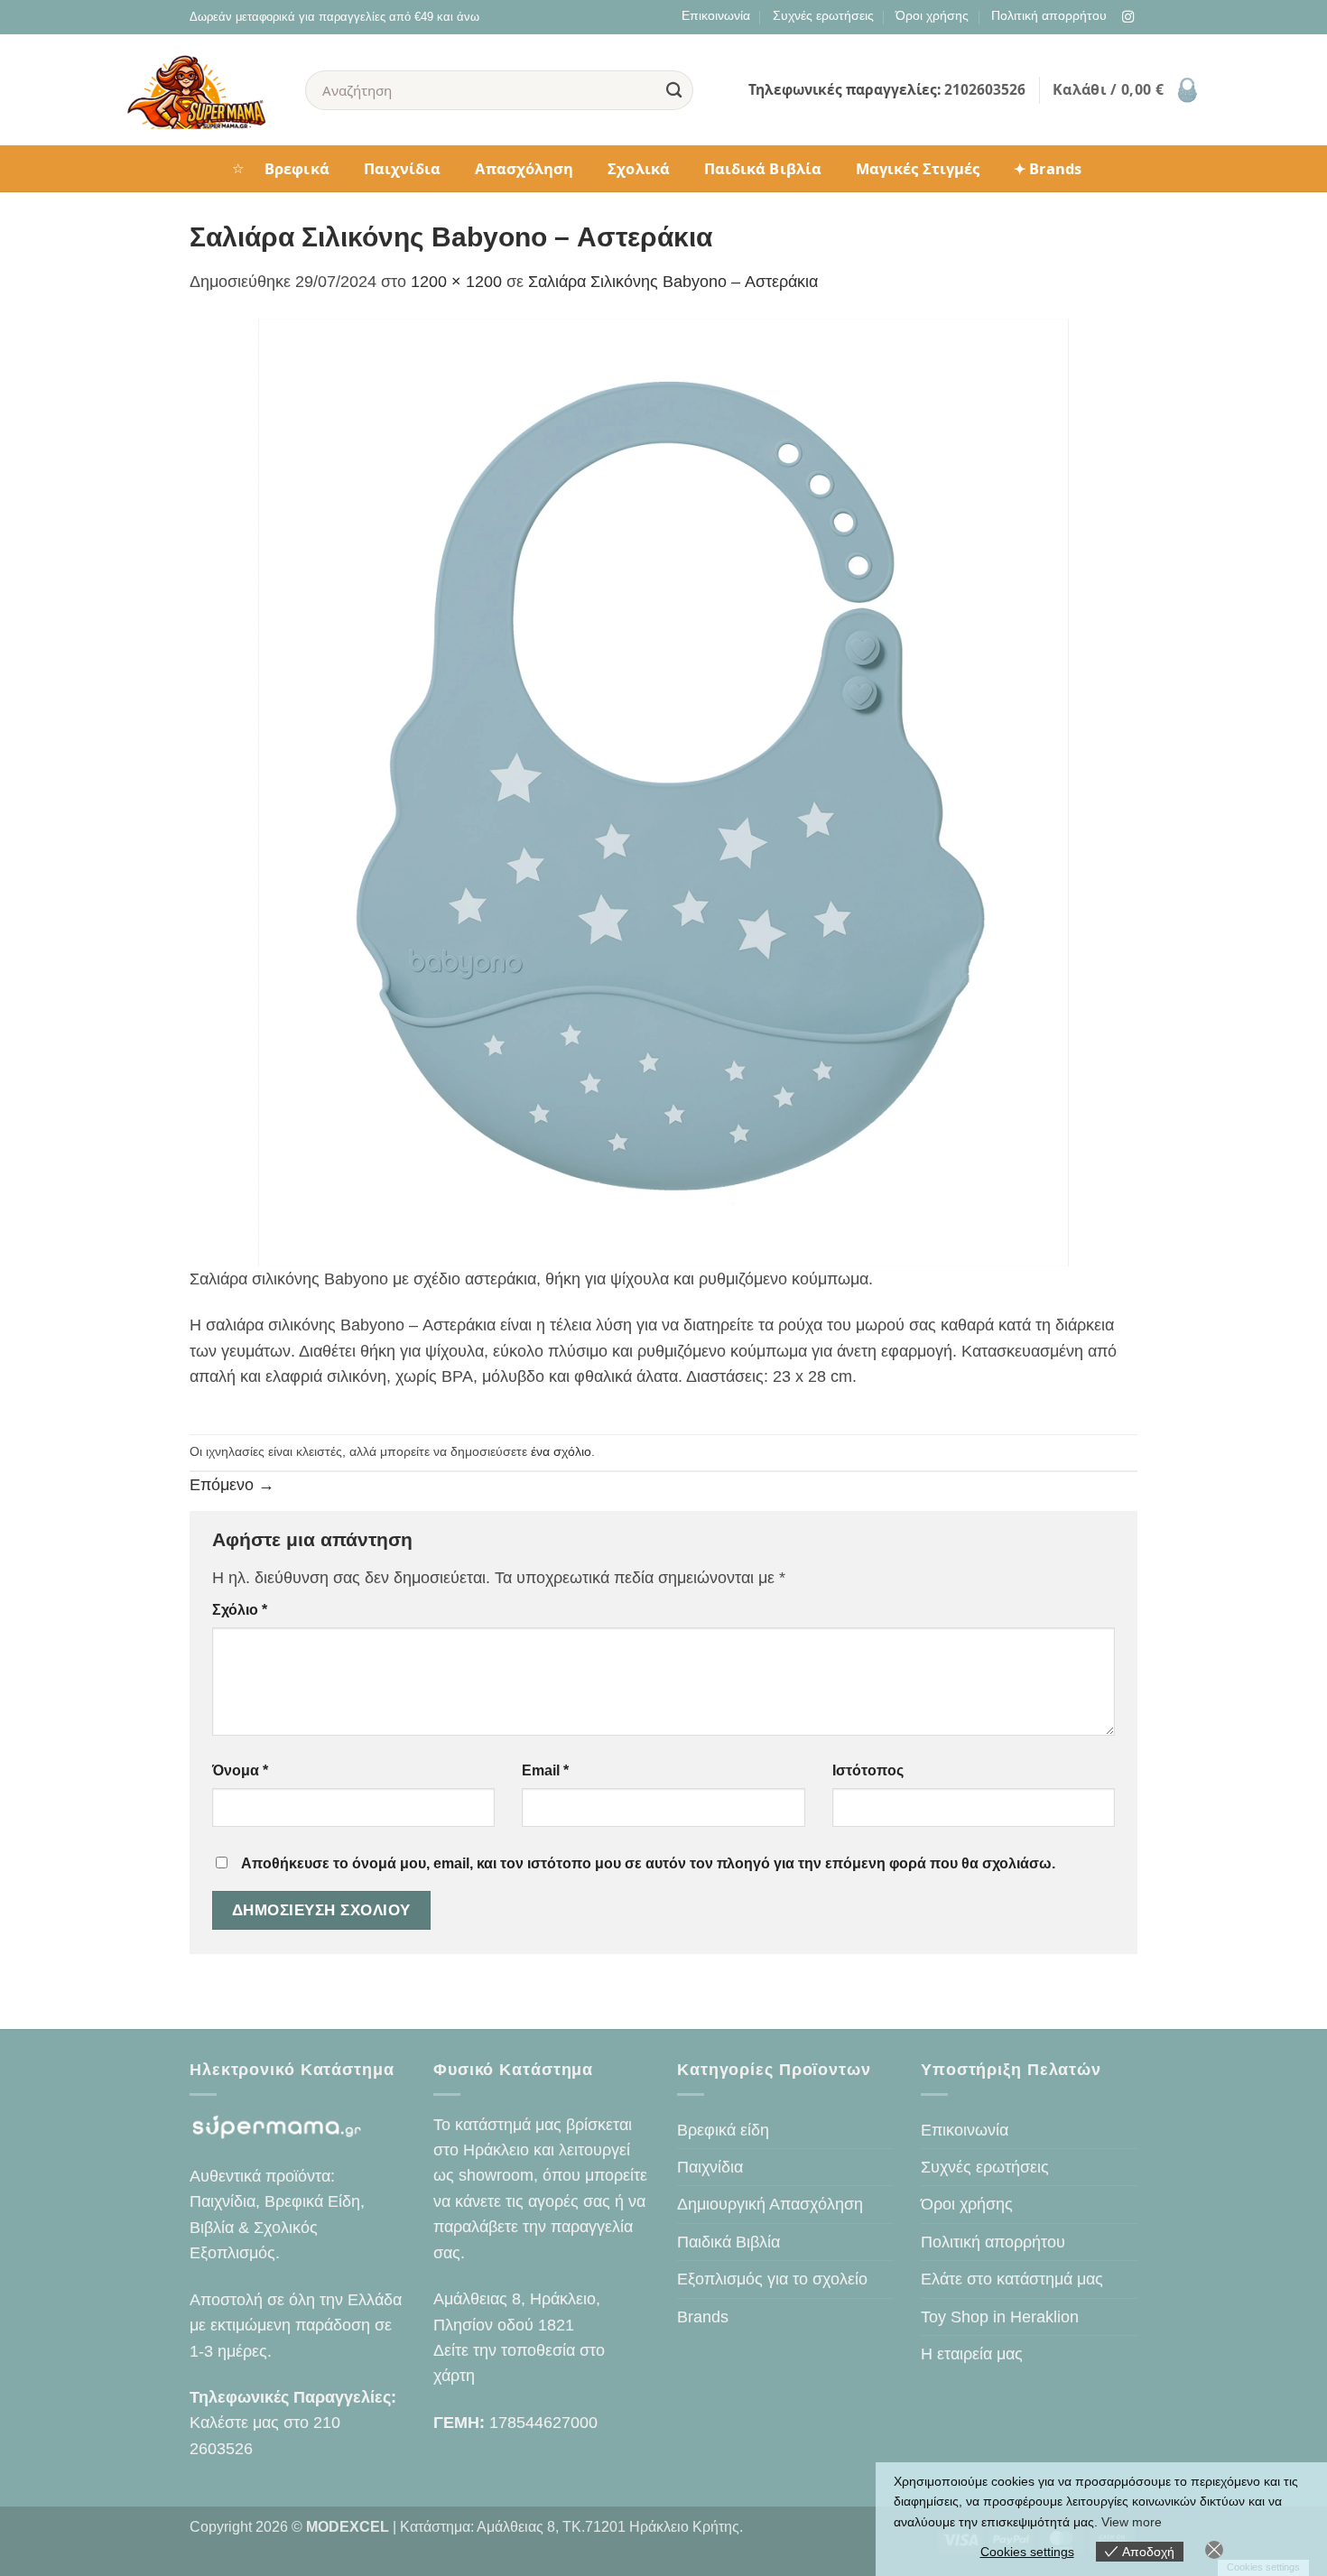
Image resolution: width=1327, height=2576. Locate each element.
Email (545, 1770)
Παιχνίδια (403, 168)
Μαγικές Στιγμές (918, 168)
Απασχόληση (524, 168)
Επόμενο (232, 1485)
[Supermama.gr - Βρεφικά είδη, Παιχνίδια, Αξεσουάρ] (202, 90)
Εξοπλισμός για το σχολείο (772, 2279)
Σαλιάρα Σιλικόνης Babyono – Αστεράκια (673, 282)
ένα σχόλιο (561, 1451)
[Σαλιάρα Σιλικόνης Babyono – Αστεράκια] (663, 791)
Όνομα (240, 1770)
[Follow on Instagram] (1128, 18)
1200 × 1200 (456, 282)
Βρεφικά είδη (723, 2130)
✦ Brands (1048, 168)
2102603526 (985, 89)
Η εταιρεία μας (972, 2354)
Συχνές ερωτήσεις (823, 15)
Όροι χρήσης (932, 15)
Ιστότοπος (868, 1770)
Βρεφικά (297, 168)
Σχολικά (639, 168)
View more (1132, 2522)
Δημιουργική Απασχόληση (770, 2204)
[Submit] (674, 90)
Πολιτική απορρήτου (1049, 15)
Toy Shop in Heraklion (1000, 2317)
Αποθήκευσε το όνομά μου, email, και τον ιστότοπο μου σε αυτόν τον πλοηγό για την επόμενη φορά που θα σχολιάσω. (648, 1863)
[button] (1127, 90)
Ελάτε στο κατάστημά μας (1012, 2279)
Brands (703, 2317)
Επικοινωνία (716, 15)
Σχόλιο (240, 1610)
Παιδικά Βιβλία (763, 168)
